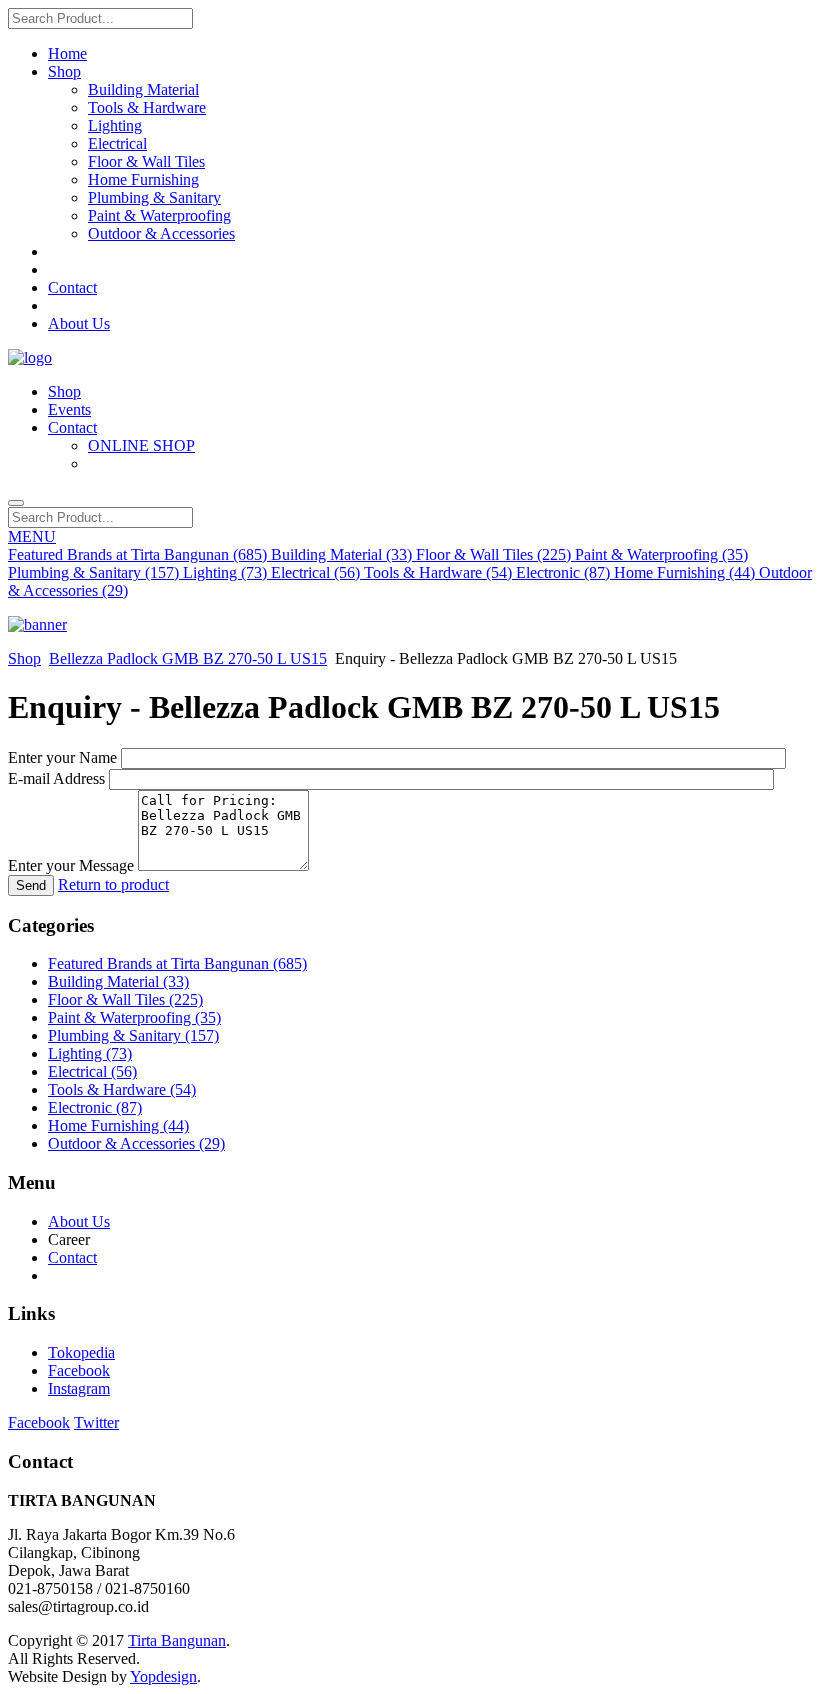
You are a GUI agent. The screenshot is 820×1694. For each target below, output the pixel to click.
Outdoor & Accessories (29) (136, 1143)
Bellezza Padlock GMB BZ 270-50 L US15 (188, 658)
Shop (24, 658)
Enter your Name (62, 757)
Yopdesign (163, 1676)
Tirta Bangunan (177, 1640)
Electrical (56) (317, 572)
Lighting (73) (227, 572)
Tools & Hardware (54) (440, 572)
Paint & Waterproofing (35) (661, 554)
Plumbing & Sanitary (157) (95, 572)
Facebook (79, 1370)
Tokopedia (81, 1352)
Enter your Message (71, 865)
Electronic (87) (565, 572)
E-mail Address (56, 778)
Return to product (113, 884)
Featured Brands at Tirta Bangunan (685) (139, 554)
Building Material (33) (343, 554)
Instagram (79, 1388)
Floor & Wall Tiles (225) (495, 554)
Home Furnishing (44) (686, 572)
